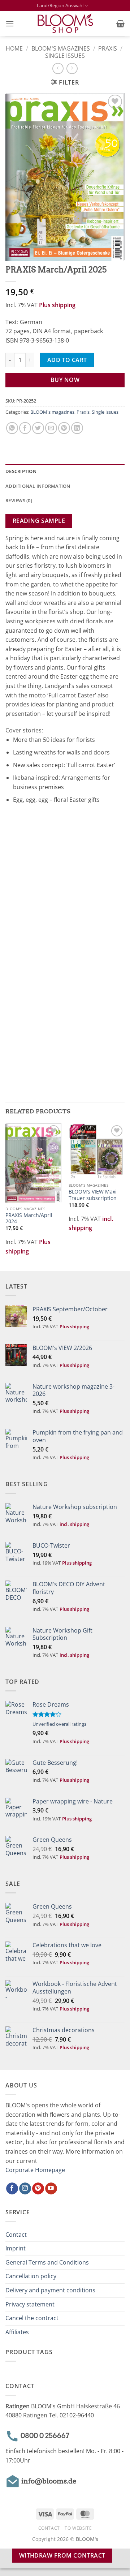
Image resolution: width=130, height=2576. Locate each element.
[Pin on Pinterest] (64, 428)
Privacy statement (30, 2304)
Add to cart (67, 360)
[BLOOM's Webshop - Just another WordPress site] (65, 24)
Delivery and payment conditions (50, 2290)
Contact (16, 2235)
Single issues (65, 56)
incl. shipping (74, 1524)
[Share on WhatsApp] (12, 428)
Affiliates (17, 2332)
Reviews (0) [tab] (19, 500)
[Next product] (58, 68)
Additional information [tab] (38, 486)
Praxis (108, 48)
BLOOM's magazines (61, 48)
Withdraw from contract (62, 2555)
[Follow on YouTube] (51, 2189)
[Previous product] (72, 68)
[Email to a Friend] (51, 428)
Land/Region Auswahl (60, 5)
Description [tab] (21, 471)
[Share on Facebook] (25, 428)
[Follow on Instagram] (25, 2189)
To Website (78, 2528)
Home (14, 48)
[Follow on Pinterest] (38, 2189)
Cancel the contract (32, 2318)
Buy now (65, 380)
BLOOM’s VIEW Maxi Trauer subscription (93, 1195)
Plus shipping (57, 305)
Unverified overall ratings (59, 1724)
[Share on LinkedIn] (77, 428)
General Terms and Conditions (47, 2262)
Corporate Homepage (35, 2170)
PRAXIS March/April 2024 (29, 1218)
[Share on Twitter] (38, 428)
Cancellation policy (31, 2276)
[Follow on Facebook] (12, 2189)
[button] (10, 24)
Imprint (16, 2248)
